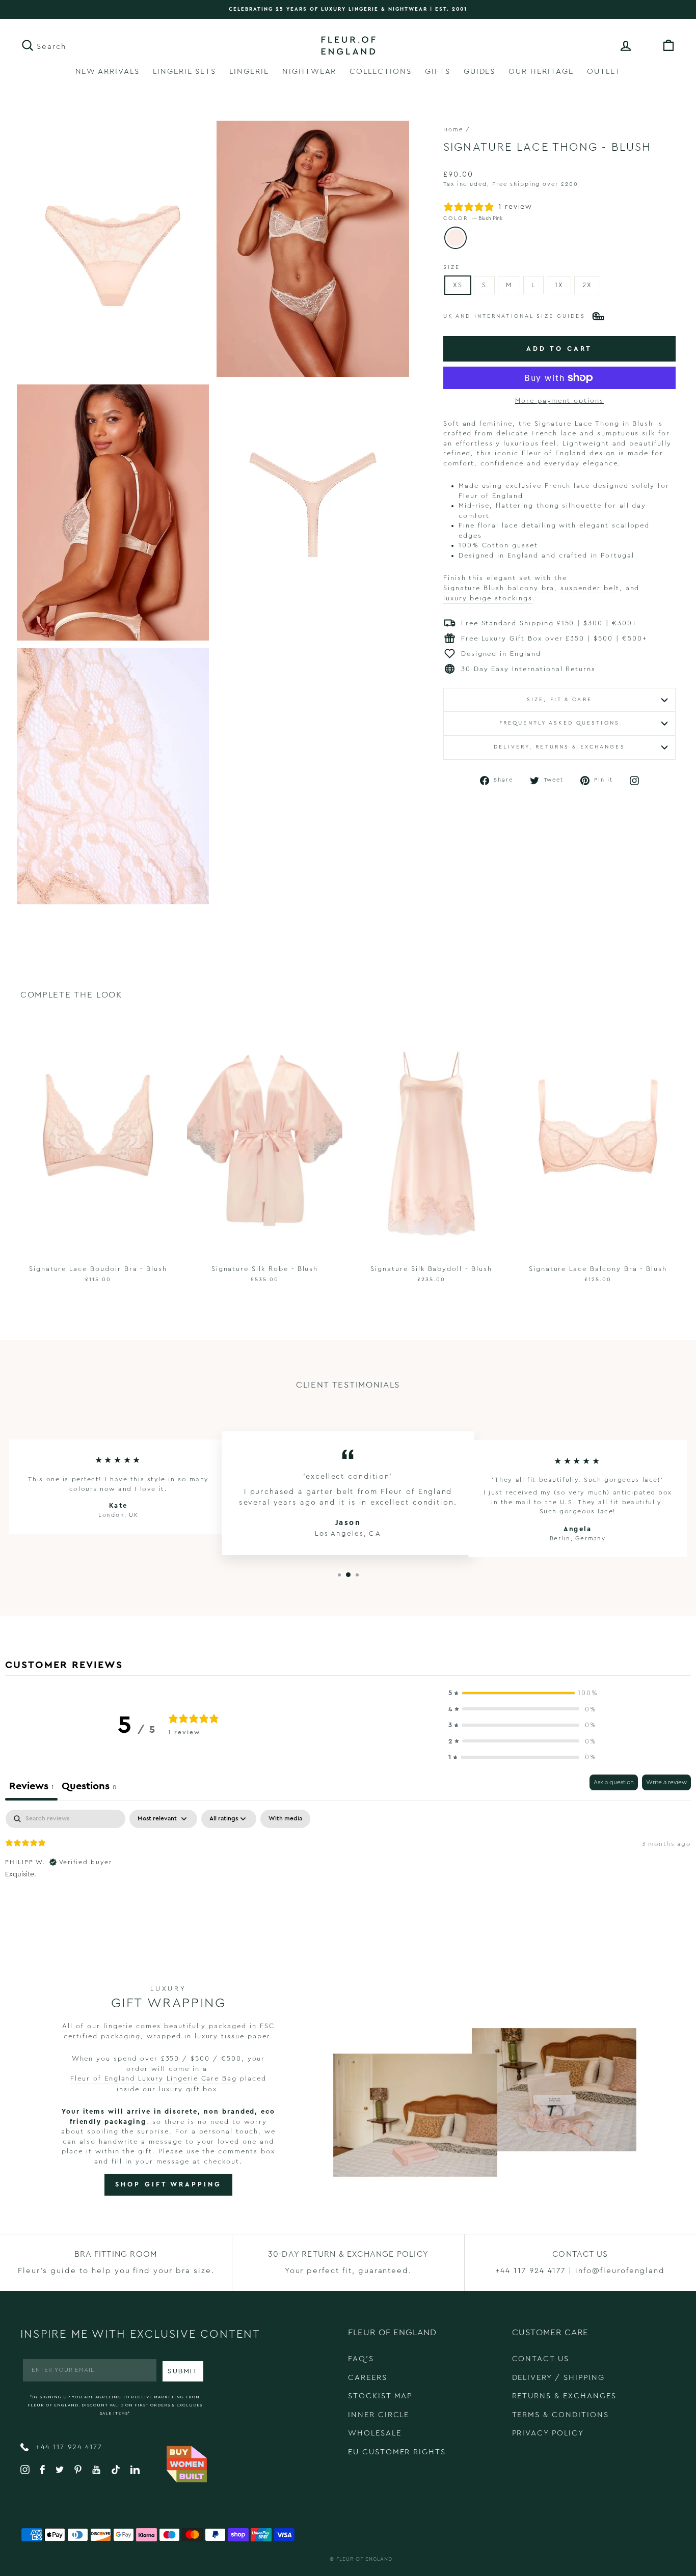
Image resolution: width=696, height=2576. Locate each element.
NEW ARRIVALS (108, 72)
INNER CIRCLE (379, 2415)
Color (473, 218)
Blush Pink (456, 238)
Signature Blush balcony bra (499, 588)
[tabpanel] (348, 1875)
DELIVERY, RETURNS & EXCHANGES (559, 747)
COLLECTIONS (380, 72)
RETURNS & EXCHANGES (564, 2396)
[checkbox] (285, 1819)
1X (559, 285)
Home (453, 130)
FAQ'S (361, 2359)
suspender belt (590, 588)
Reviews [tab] (31, 1786)
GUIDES (480, 72)
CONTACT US (541, 2359)
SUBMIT (183, 2371)
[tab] (89, 1788)
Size (452, 267)
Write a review (666, 1782)
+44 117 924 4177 (68, 2447)
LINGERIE (249, 72)
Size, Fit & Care (559, 700)
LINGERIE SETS (184, 72)
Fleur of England (364, 2559)
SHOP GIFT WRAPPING (168, 2184)
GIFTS (438, 72)
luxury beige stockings (488, 598)
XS (458, 285)
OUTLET (604, 72)
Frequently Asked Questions (559, 723)
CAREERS (368, 2378)
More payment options (559, 400)
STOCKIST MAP (380, 2396)
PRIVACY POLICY (548, 2433)
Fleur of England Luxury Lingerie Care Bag (154, 2078)
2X (587, 285)
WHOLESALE (375, 2433)
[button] (522, 1693)
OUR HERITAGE (541, 72)
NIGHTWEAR (310, 72)
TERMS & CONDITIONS (560, 2415)
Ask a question (614, 1782)
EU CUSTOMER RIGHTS (397, 2452)
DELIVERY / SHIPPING (558, 2378)
